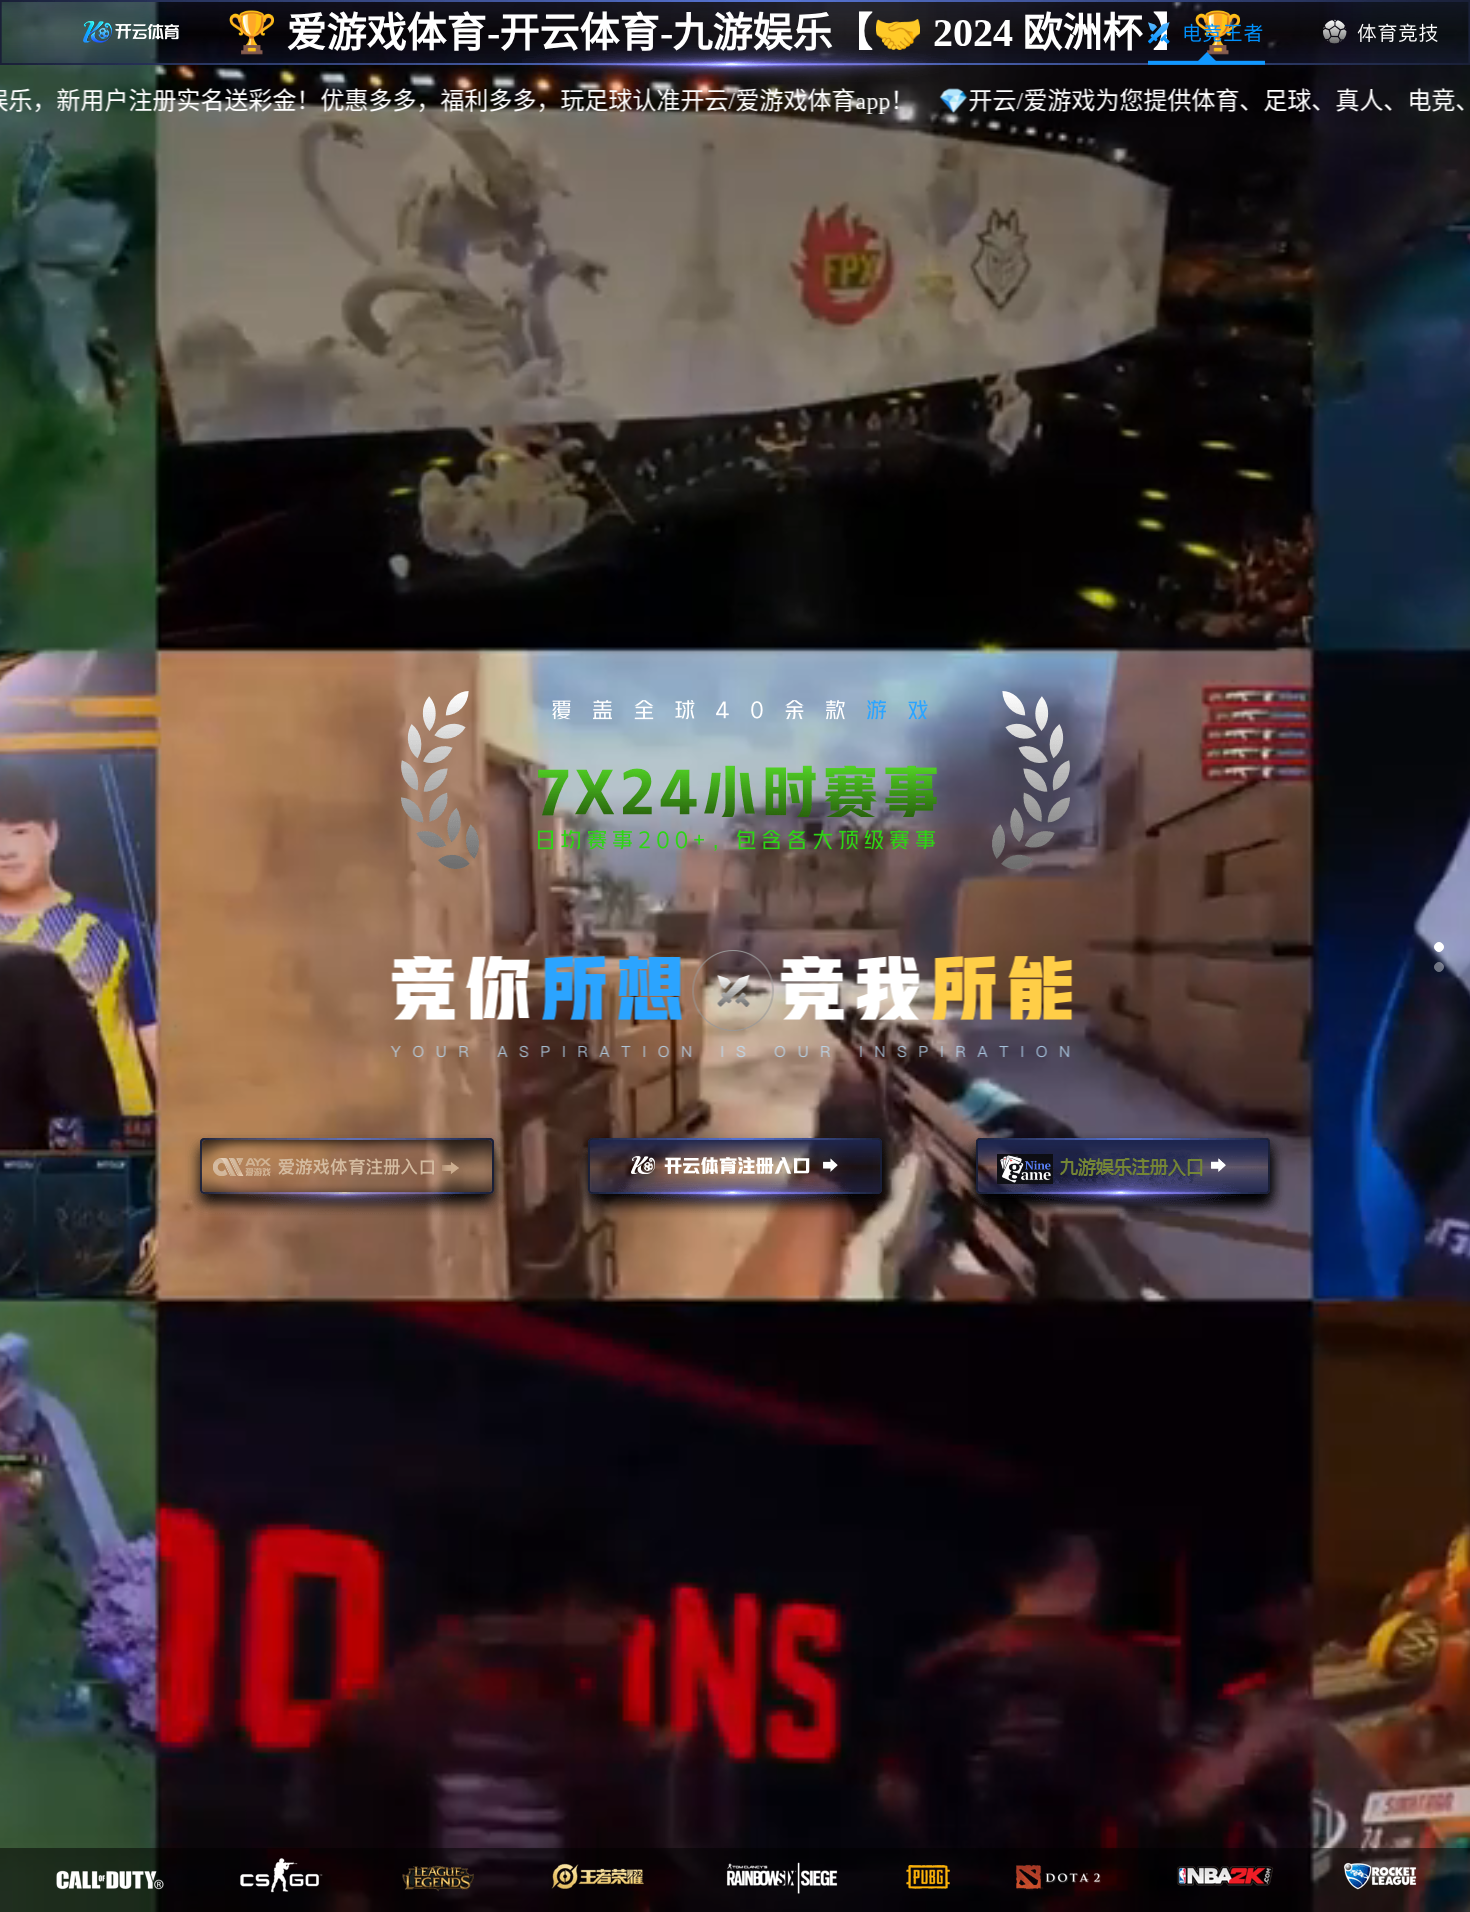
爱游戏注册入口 (347, 1175)
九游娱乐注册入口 (1123, 1175)
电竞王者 (1206, 33)
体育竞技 (1381, 33)
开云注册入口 (735, 1175)
